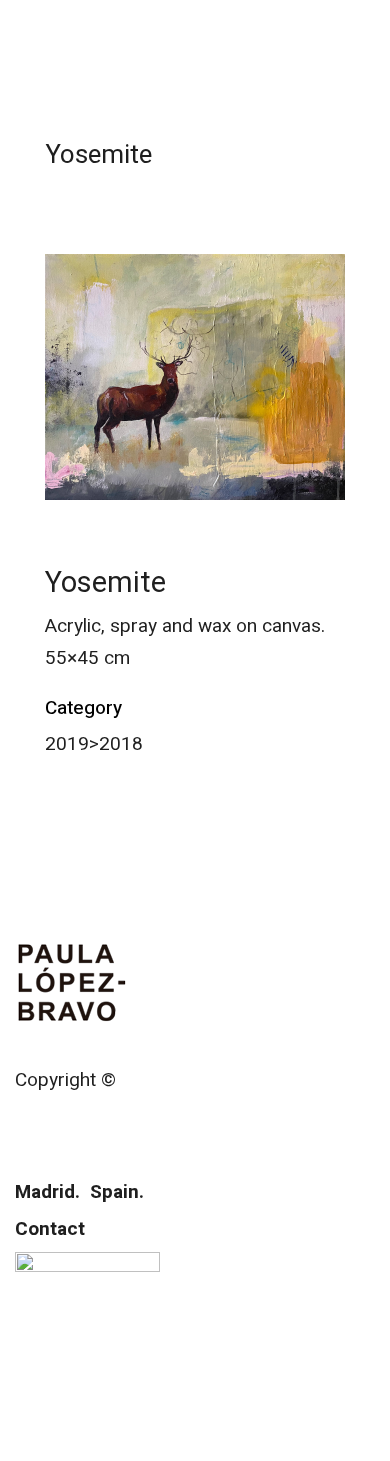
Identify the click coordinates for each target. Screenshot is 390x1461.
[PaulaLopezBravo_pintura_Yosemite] (195, 377)
